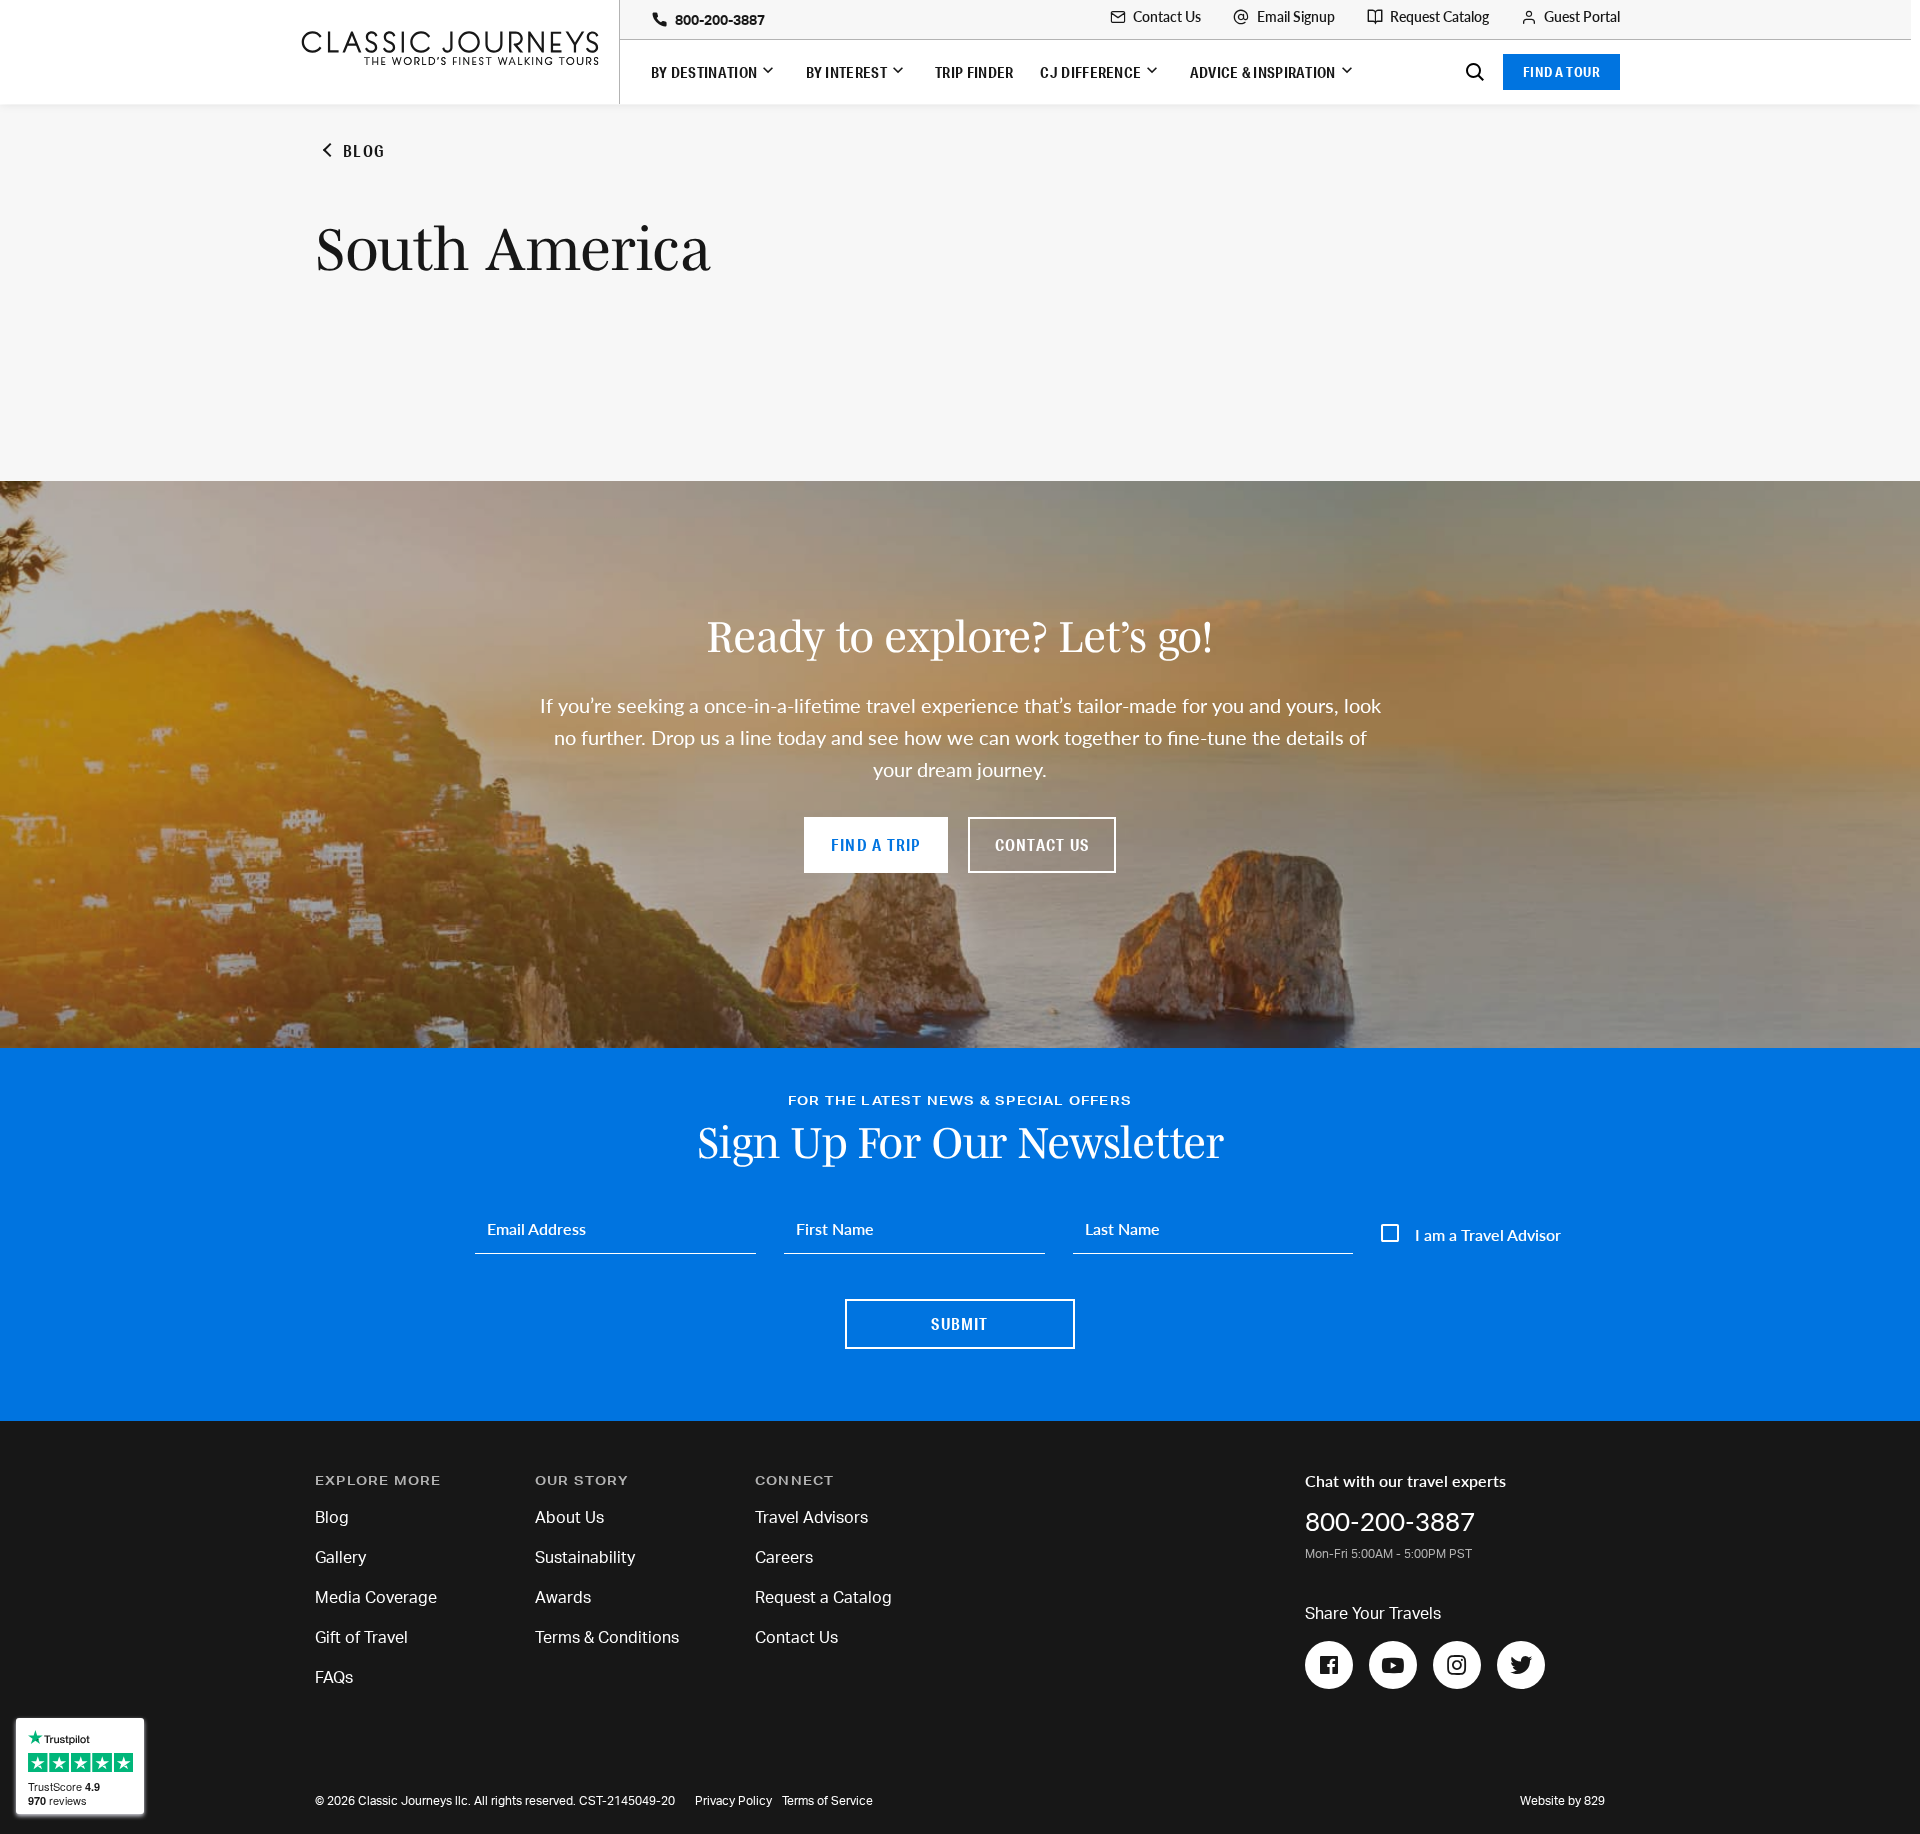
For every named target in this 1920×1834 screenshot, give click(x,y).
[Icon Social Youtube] (1393, 1665)
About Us (569, 1518)
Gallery (340, 1558)
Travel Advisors (811, 1518)
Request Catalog (1439, 17)
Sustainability (585, 1558)
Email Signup (1296, 17)
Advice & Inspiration (1263, 72)
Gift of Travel (361, 1638)
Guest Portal (1582, 17)
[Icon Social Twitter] (1521, 1665)
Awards (563, 1598)
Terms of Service (827, 1801)
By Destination (704, 72)
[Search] (1475, 72)
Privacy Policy (733, 1801)
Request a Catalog (823, 1598)
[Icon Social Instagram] (1457, 1665)
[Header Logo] (459, 48)
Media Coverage (376, 1598)
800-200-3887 (720, 21)
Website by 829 (1562, 1801)
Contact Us (1167, 17)
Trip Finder (974, 72)
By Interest (846, 72)
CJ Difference (1090, 72)
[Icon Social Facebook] (1329, 1665)
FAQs (334, 1678)
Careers (784, 1558)
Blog (332, 1518)
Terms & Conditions (607, 1638)
